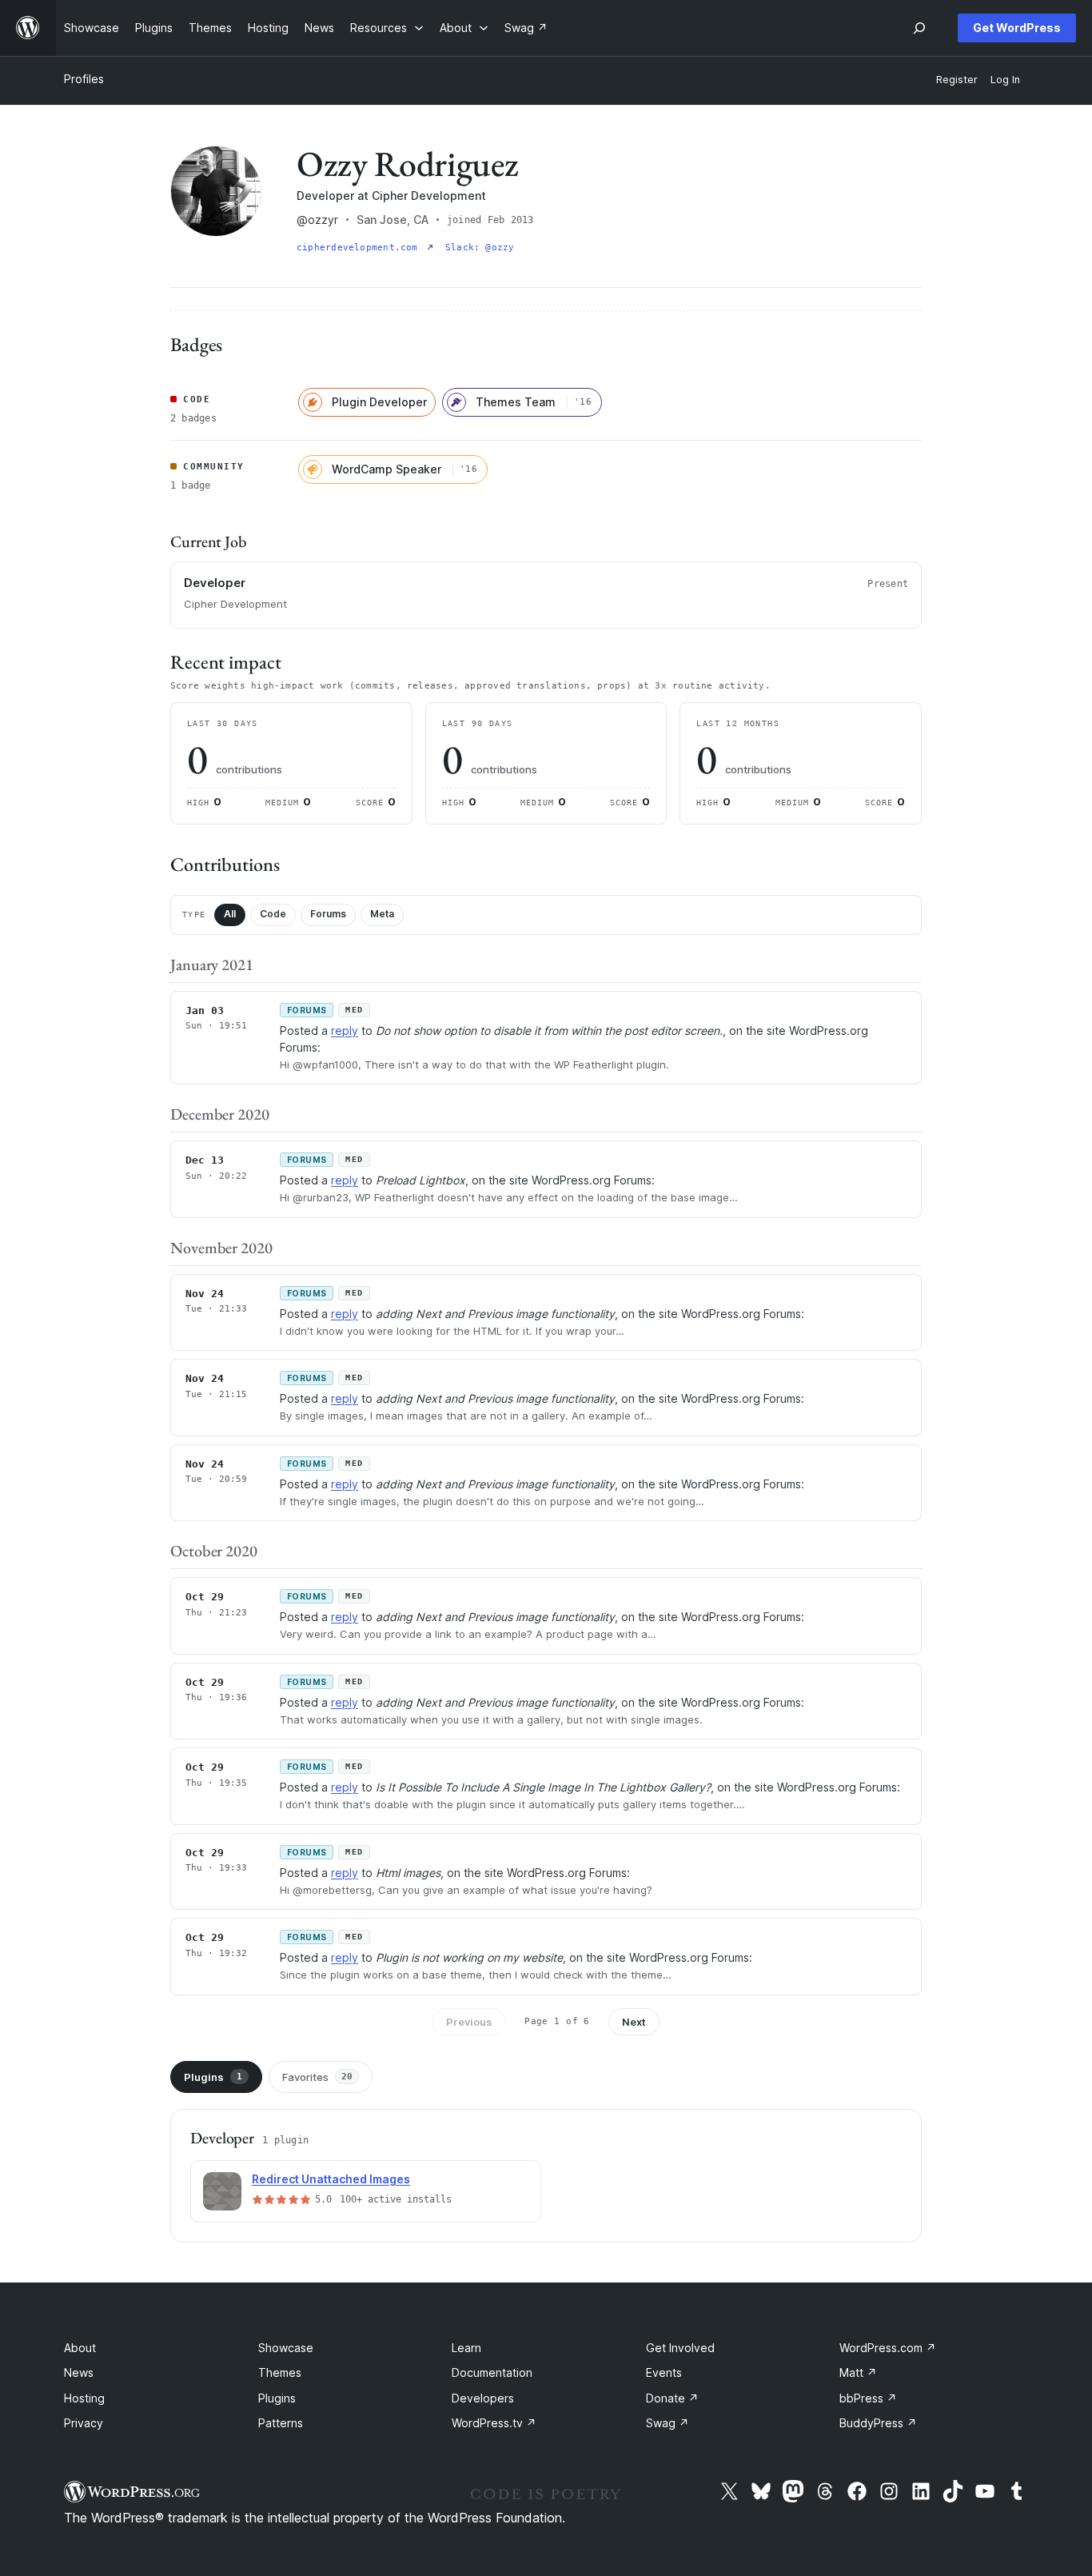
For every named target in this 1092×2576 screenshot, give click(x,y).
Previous (469, 2022)
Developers (483, 2398)
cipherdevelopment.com (360, 248)
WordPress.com (888, 2348)
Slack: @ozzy (480, 248)
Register (957, 80)
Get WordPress (1017, 28)
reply (345, 1030)
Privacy (84, 2423)
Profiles (84, 79)
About (80, 2348)
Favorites (317, 2077)
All (230, 914)
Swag (668, 2423)
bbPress (868, 2398)
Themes (280, 2372)
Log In (1005, 80)
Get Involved (680, 2348)
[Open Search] (919, 28)
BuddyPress (878, 2423)
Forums (328, 914)
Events (664, 2372)
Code (273, 914)
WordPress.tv (494, 2423)
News (79, 2372)
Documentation (492, 2372)
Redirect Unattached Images (331, 2179)
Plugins (213, 2077)
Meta (382, 914)
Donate (672, 2398)
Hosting (84, 2398)
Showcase (286, 2348)
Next (634, 2022)
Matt (858, 2372)
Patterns (281, 2423)
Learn (466, 2348)
